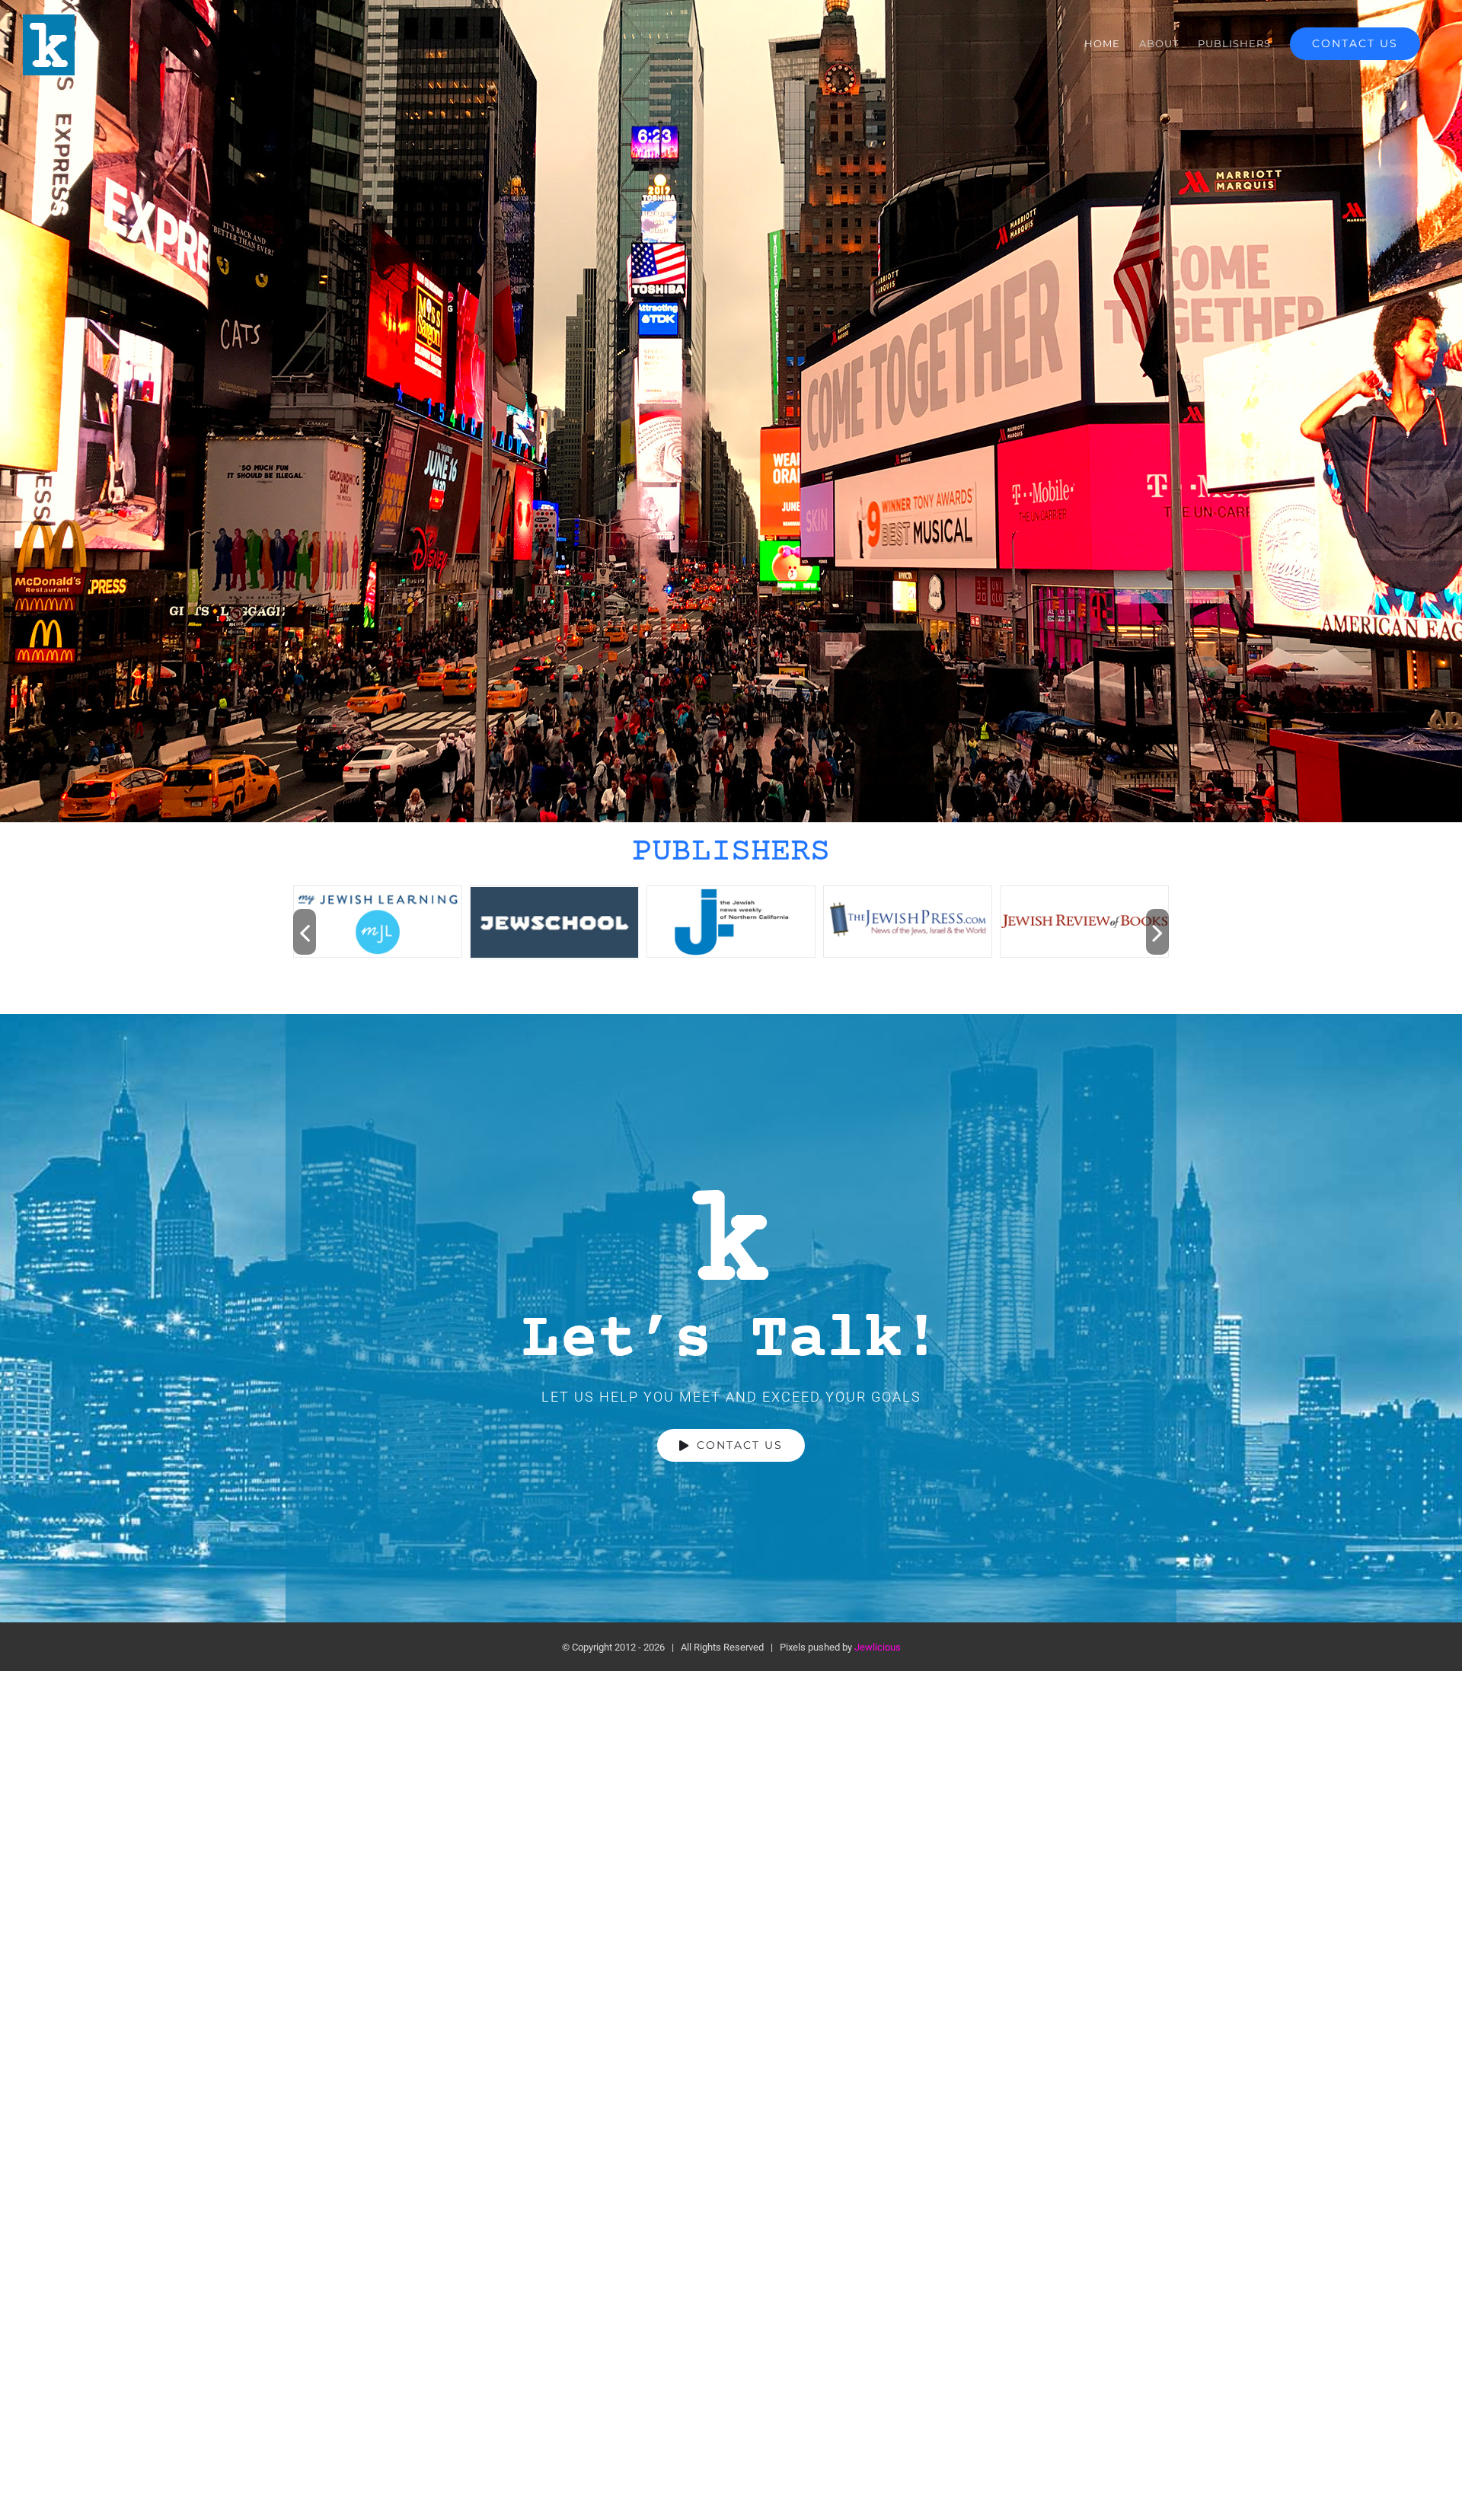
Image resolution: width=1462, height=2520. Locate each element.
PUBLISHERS (731, 852)
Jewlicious (878, 1647)
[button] (305, 932)
